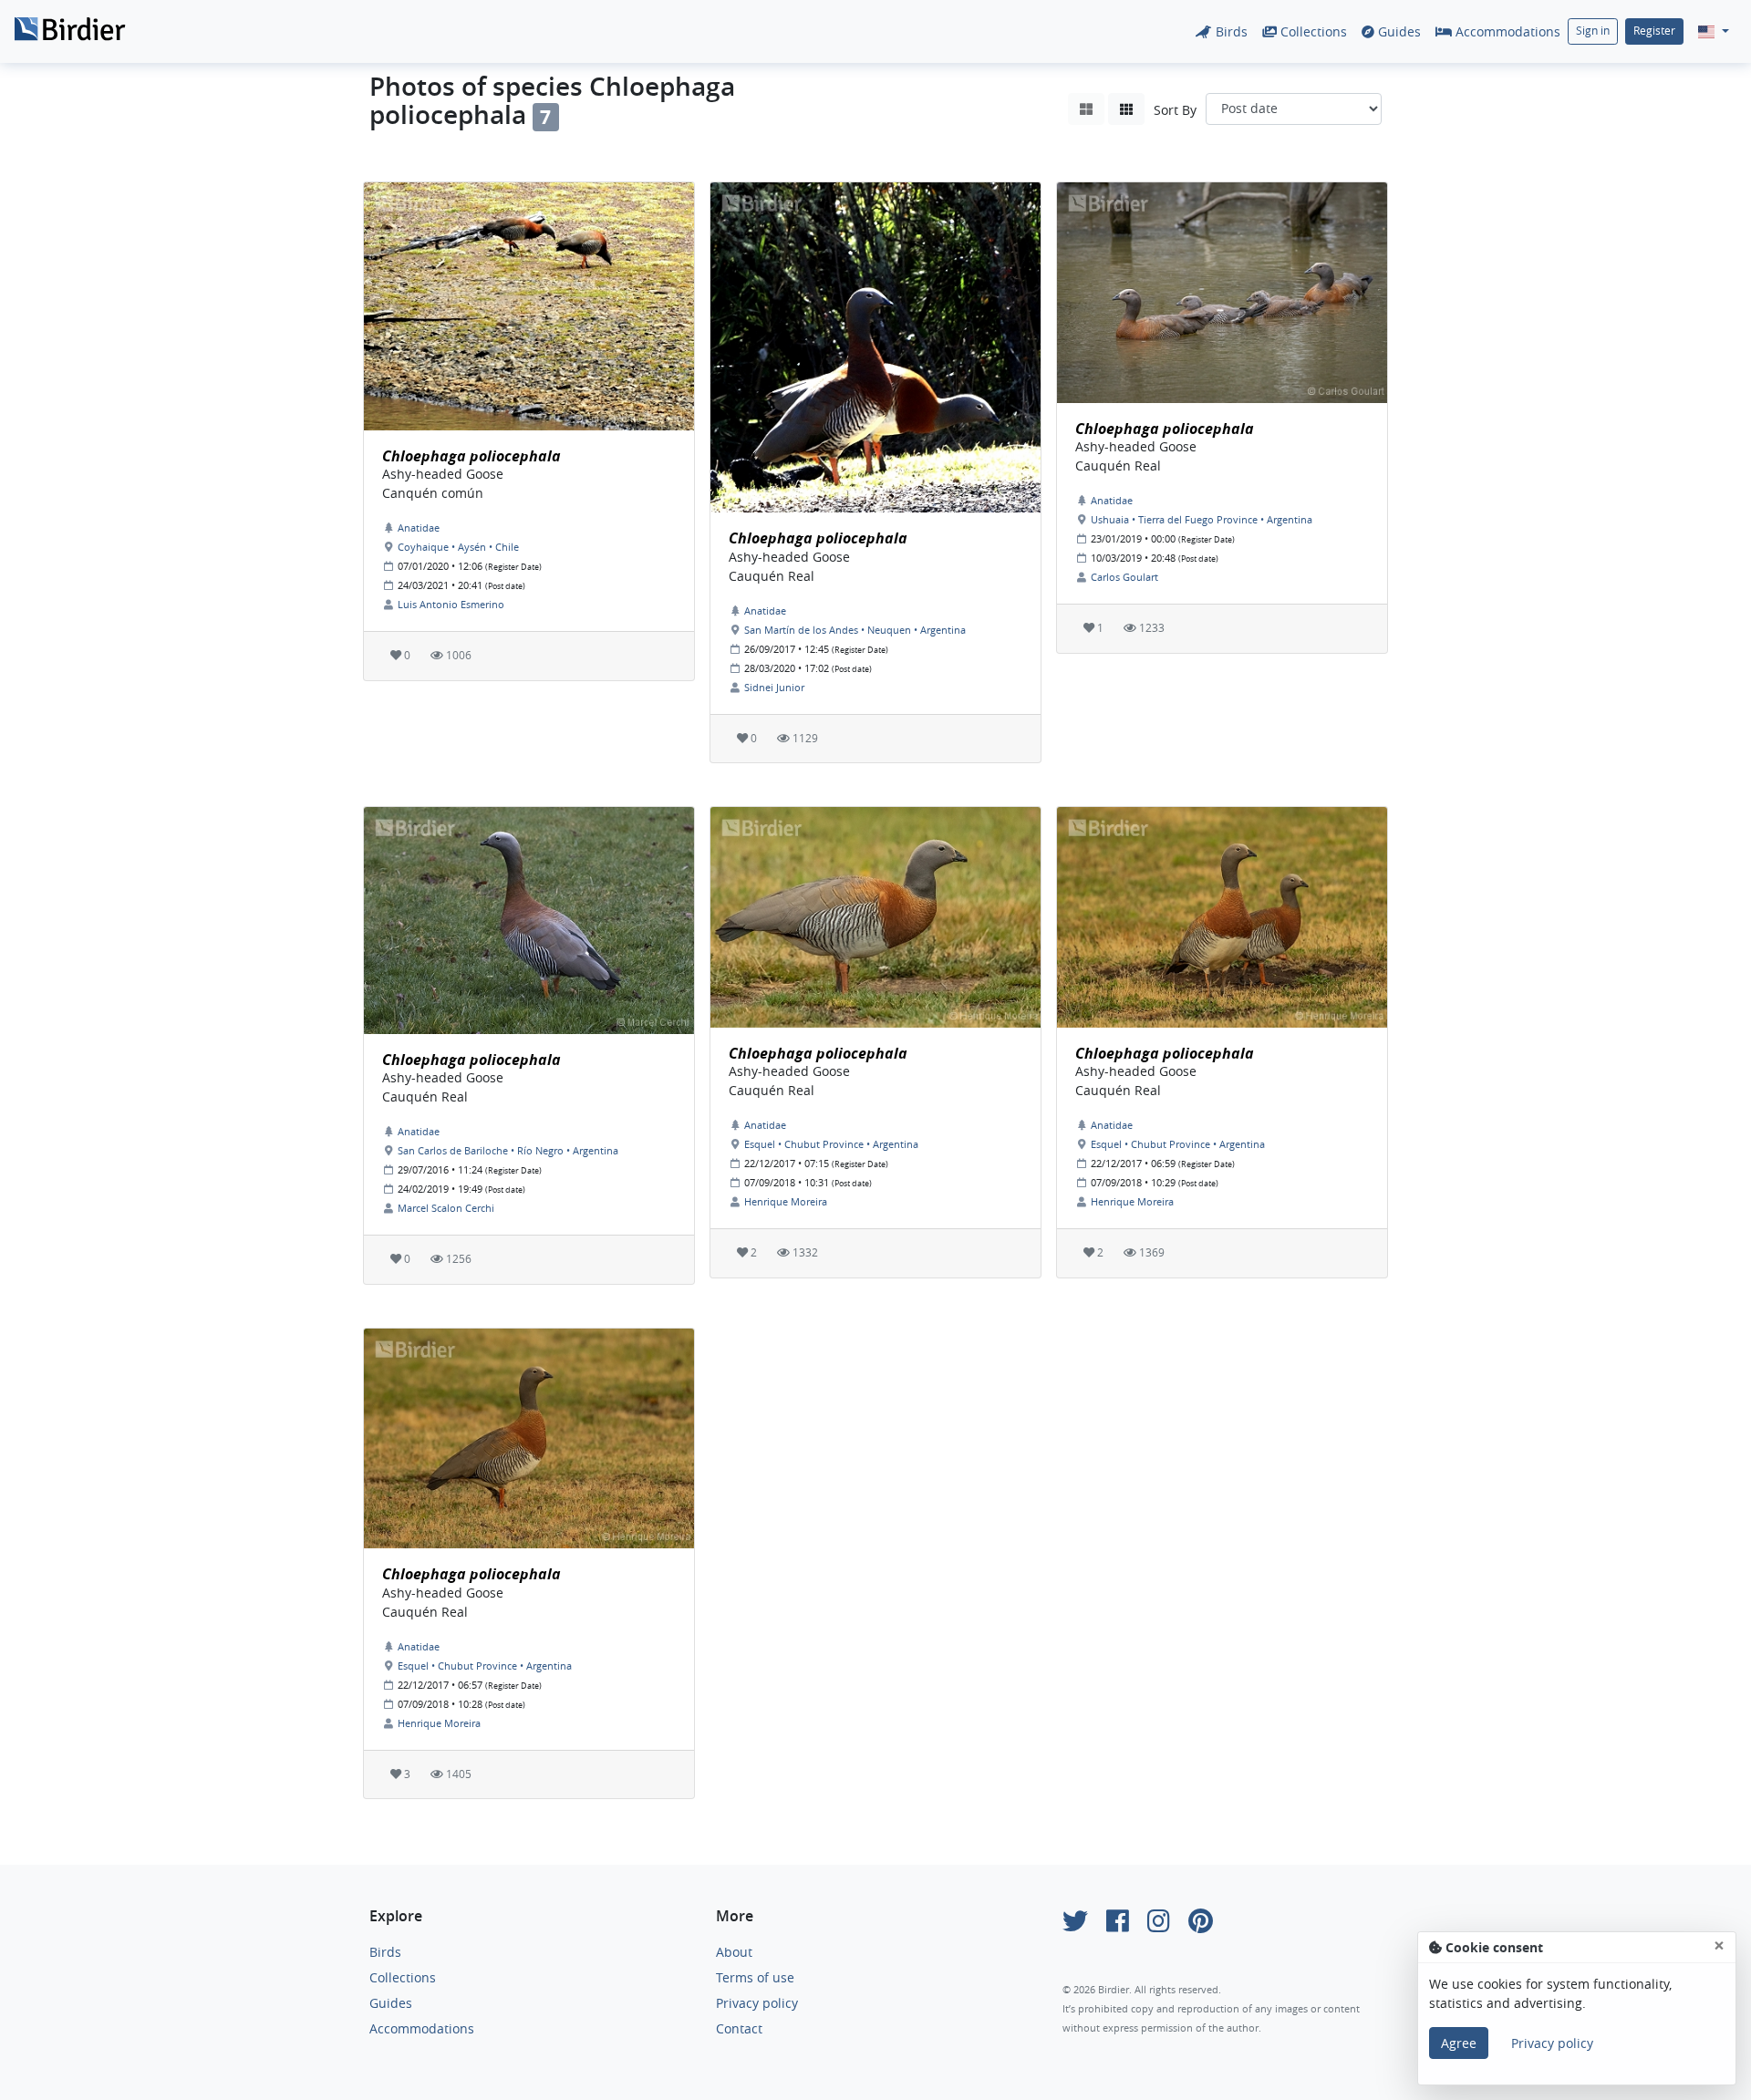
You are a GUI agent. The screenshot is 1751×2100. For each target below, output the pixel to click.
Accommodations (1506, 31)
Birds (1230, 31)
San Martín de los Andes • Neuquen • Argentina (855, 630)
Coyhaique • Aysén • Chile (458, 547)
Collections (1312, 31)
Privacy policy (757, 2003)
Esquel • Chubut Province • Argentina (831, 1144)
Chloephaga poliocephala (471, 456)
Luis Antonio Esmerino (451, 604)
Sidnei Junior (774, 687)
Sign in (1593, 31)
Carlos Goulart (1124, 577)
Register (1654, 31)
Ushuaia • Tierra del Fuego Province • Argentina (1202, 519)
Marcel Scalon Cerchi (446, 1208)
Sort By (1175, 110)
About (734, 1952)
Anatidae (419, 528)
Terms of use (755, 1977)
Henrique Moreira (786, 1201)
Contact (739, 2028)
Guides (1398, 31)
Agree (1459, 2043)
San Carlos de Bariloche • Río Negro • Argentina (508, 1150)
